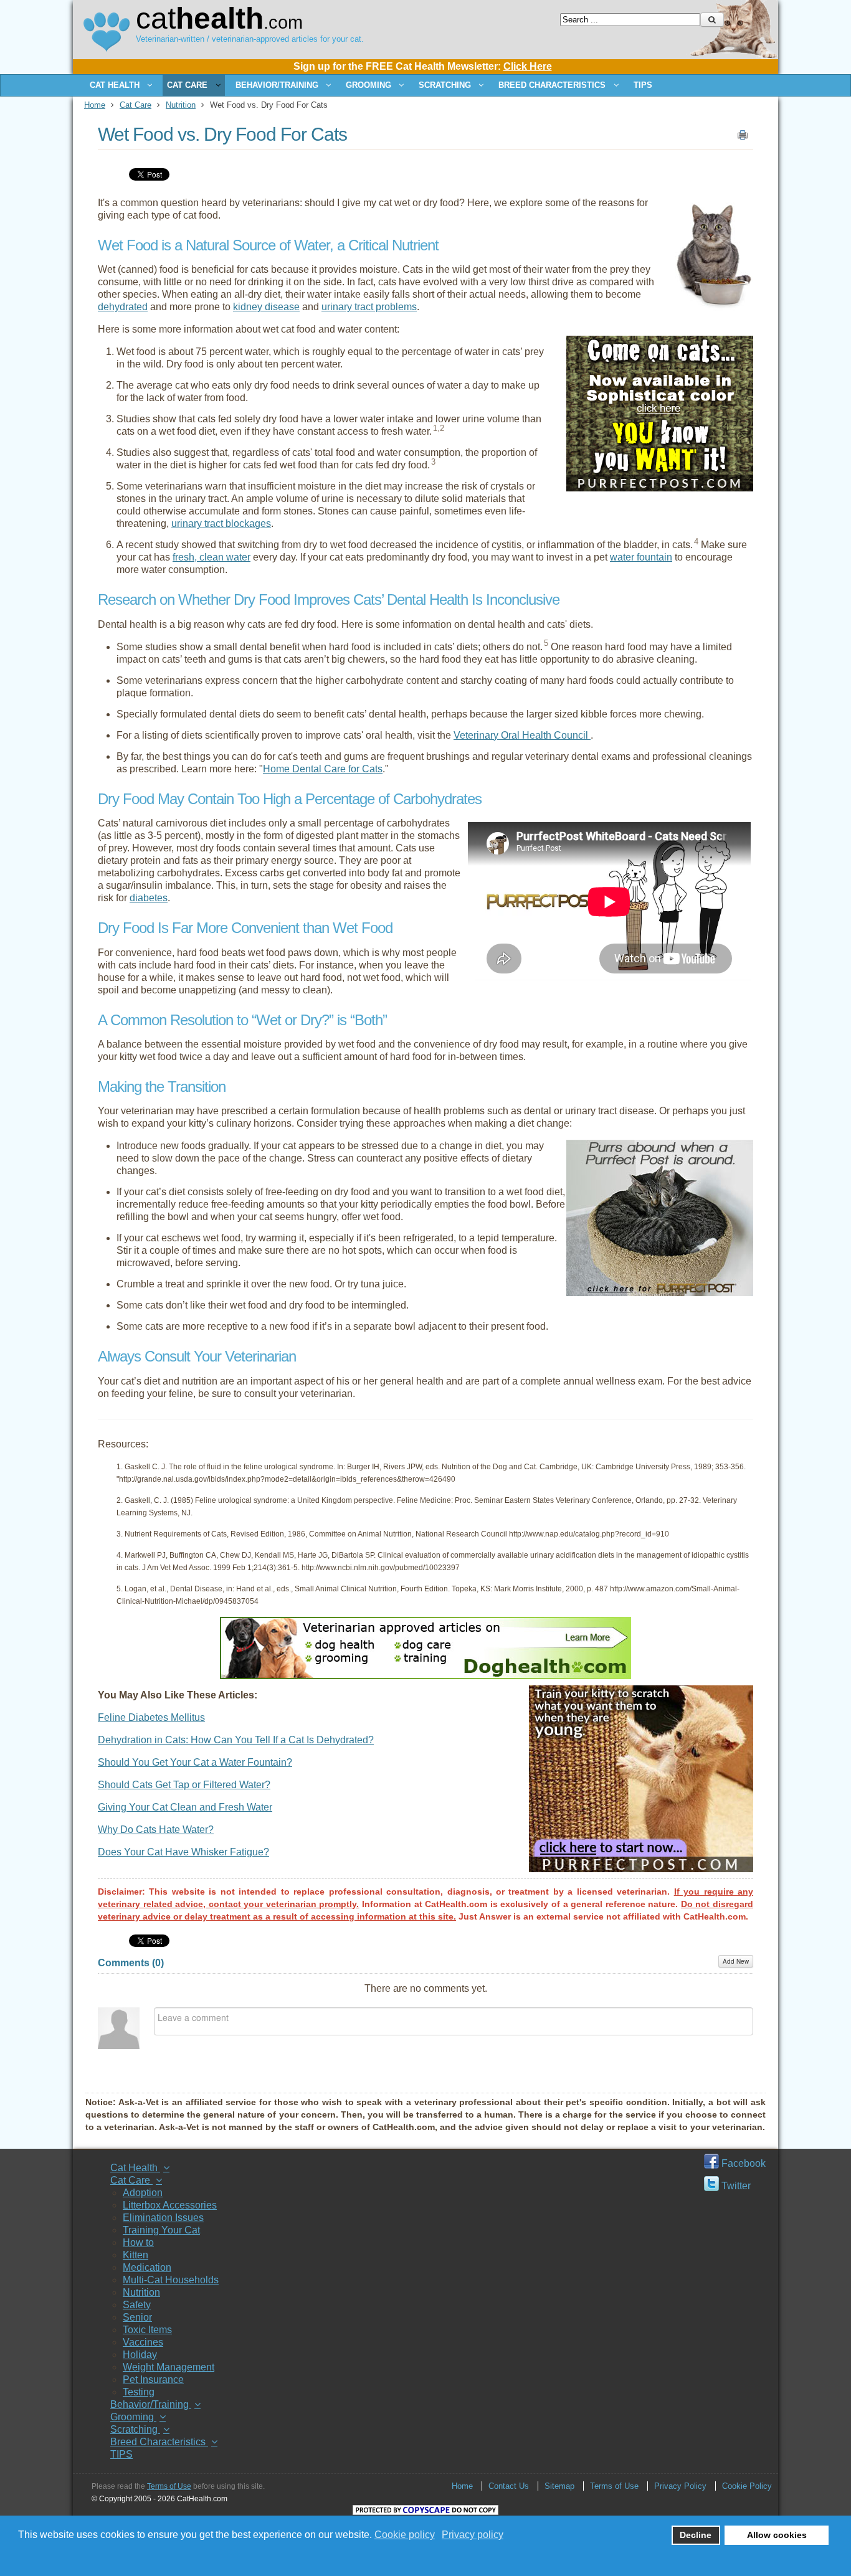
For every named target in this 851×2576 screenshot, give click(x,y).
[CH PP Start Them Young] (641, 1869)
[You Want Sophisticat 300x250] (660, 488)
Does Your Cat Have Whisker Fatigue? (183, 1852)
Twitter (735, 2186)
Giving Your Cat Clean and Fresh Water (185, 1807)
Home (95, 105)
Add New (736, 1961)
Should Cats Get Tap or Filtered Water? (184, 1785)
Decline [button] (696, 2535)
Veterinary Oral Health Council (522, 735)
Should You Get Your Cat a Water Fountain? (195, 1762)
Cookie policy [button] (405, 2535)
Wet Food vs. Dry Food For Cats (222, 134)
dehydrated (123, 307)
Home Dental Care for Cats (323, 769)
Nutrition (181, 105)
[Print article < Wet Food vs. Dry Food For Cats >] (743, 138)
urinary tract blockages (221, 523)
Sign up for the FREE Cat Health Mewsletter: (423, 66)
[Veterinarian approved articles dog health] (425, 1676)
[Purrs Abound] (660, 1293)
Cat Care (135, 105)
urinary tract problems (369, 307)
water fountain (641, 557)
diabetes (149, 898)
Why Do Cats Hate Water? (156, 1830)
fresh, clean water (212, 557)
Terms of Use (169, 2486)
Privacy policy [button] (473, 2535)
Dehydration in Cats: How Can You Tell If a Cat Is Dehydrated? (236, 1740)
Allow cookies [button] (777, 2535)
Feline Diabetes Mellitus (151, 1717)
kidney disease (266, 307)
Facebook (742, 2163)
